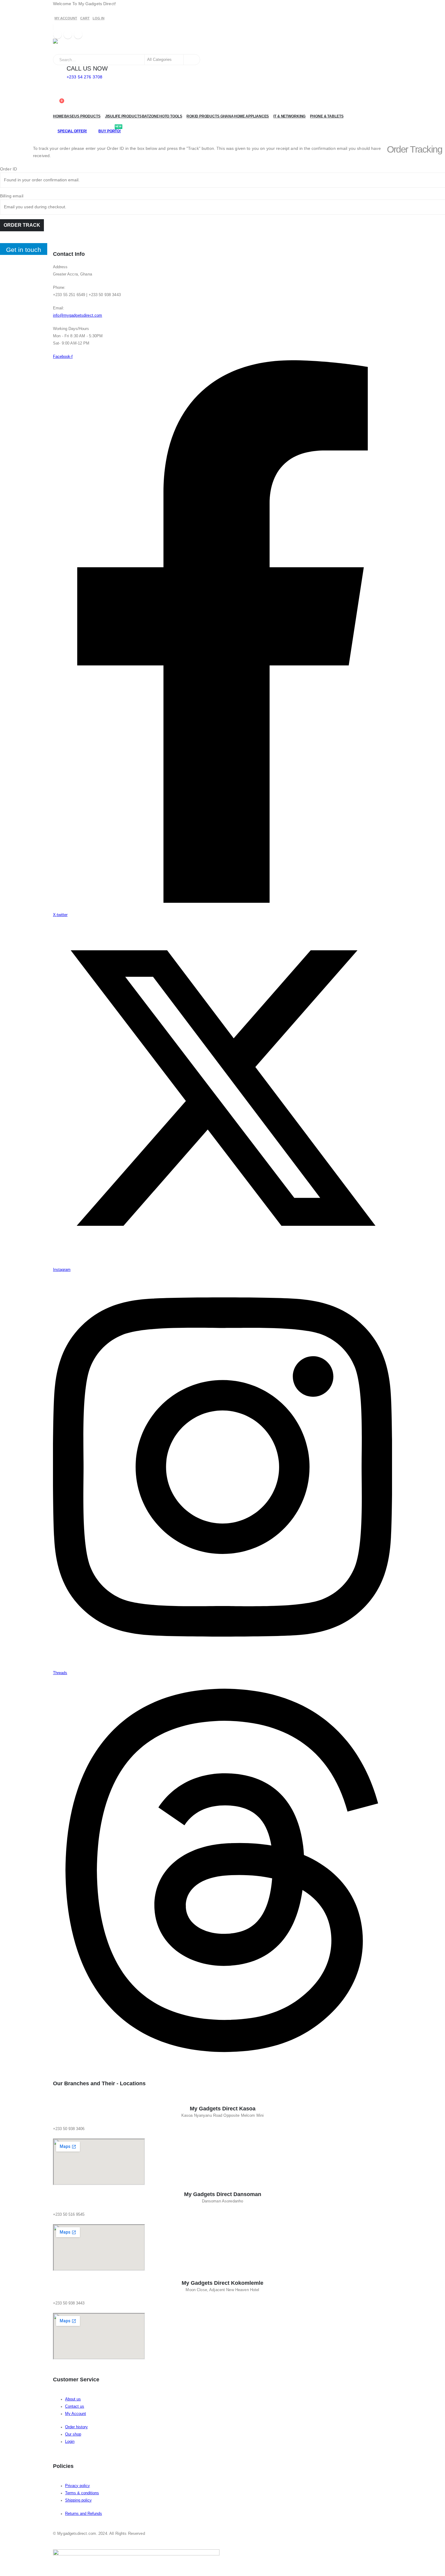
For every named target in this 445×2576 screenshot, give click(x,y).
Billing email (12, 196)
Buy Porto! (110, 131)
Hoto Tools (171, 116)
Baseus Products (82, 116)
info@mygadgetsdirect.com (77, 315)
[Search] (191, 60)
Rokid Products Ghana (210, 116)
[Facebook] (58, 35)
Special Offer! (72, 131)
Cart (85, 18)
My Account (66, 18)
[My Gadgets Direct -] (71, 46)
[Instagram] (78, 35)
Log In (99, 18)
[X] (68, 35)
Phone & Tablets (327, 116)
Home (58, 116)
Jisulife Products (123, 116)
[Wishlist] (58, 96)
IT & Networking (289, 116)
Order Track (22, 225)
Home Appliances (251, 116)
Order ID (8, 169)
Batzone (150, 116)
